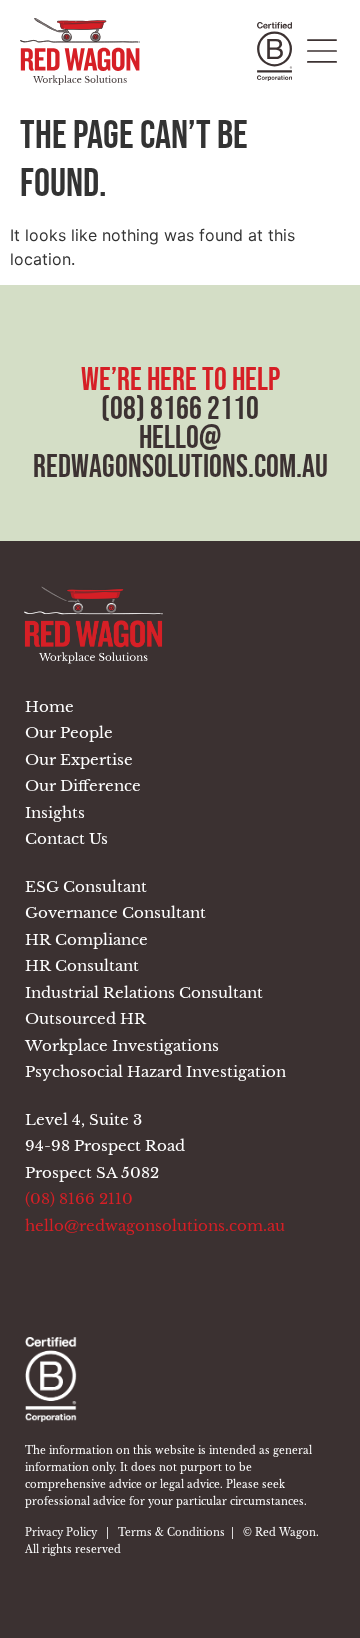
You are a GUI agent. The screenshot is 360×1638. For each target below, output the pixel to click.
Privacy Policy (61, 1532)
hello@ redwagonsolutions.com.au (180, 451)
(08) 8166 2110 (180, 408)
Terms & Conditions (171, 1532)
